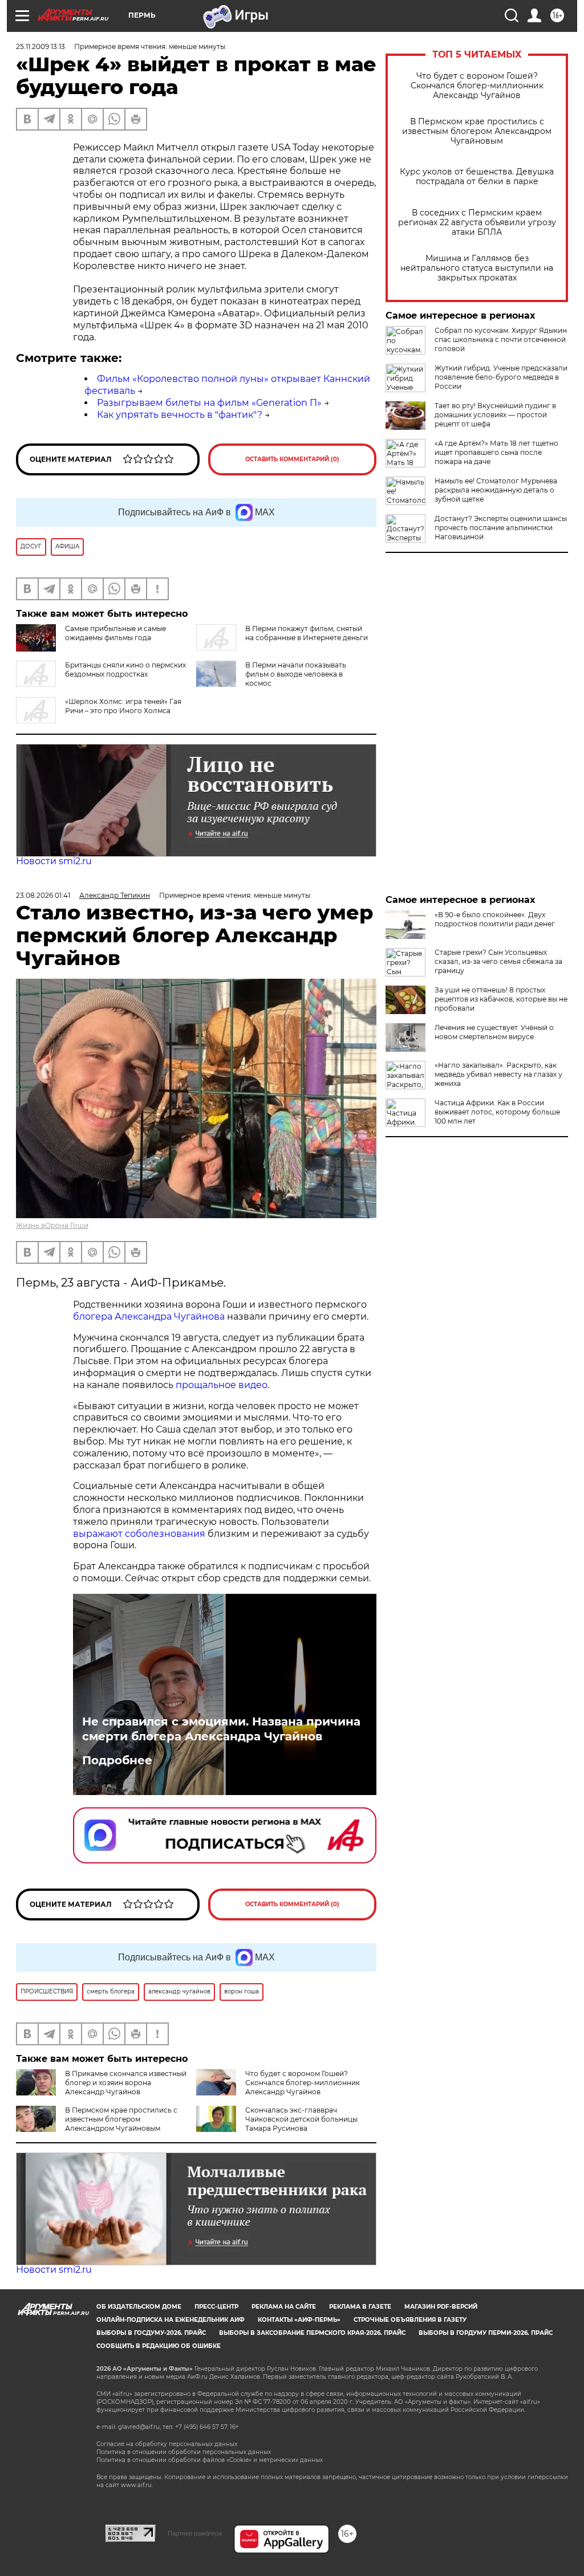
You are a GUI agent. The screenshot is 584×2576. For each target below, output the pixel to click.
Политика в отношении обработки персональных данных (184, 2452)
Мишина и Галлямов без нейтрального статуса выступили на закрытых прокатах (477, 268)
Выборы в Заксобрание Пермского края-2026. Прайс (312, 2333)
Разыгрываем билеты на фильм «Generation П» (209, 403)
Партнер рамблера (195, 2533)
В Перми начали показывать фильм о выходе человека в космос (296, 674)
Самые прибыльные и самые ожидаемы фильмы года (115, 633)
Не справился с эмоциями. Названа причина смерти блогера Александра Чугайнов (221, 1729)
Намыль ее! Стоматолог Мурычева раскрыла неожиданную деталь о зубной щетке (496, 490)
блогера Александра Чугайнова (149, 1317)
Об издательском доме (139, 2307)
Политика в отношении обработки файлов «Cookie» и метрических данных (210, 2460)
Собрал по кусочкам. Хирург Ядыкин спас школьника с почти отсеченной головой (501, 339)
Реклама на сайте (284, 2307)
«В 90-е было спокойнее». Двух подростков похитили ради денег (495, 919)
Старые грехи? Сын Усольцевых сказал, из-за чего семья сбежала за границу (498, 961)
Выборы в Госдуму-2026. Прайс (151, 2333)
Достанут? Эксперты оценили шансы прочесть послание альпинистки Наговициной (501, 528)
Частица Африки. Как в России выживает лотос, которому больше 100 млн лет (497, 1112)
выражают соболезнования (139, 1534)
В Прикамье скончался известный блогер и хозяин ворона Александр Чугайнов (126, 2083)
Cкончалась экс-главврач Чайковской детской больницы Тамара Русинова (301, 2119)
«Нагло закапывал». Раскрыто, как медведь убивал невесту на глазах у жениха (498, 1074)
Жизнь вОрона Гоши (52, 1225)
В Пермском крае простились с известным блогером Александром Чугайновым (477, 131)
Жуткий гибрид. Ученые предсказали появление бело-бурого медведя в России (501, 377)
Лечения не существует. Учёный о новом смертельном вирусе (494, 1032)
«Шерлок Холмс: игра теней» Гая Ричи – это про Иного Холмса (123, 706)
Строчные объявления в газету (410, 2320)
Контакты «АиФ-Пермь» (299, 2320)
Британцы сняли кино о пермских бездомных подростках (125, 670)
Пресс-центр (216, 2307)
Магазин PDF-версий (441, 2307)
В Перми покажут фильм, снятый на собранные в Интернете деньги (307, 633)
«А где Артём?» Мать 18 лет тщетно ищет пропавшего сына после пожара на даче (496, 452)
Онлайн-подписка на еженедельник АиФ (171, 2320)
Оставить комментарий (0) (292, 459)
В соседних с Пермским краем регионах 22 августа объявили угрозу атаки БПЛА (477, 223)
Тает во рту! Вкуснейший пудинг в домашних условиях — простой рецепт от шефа (495, 415)
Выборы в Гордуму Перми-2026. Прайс (486, 2333)
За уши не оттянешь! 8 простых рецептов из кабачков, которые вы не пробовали (501, 999)
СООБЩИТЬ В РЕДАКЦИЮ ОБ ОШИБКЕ (159, 2346)
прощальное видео (222, 1385)
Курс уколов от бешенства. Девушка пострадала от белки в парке (477, 177)
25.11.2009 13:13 (40, 46)
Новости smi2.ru (54, 861)
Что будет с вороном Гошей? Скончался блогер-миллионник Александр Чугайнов (477, 86)
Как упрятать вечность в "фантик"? (180, 415)
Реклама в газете (360, 2307)
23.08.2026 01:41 (43, 895)
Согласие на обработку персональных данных (167, 2444)
